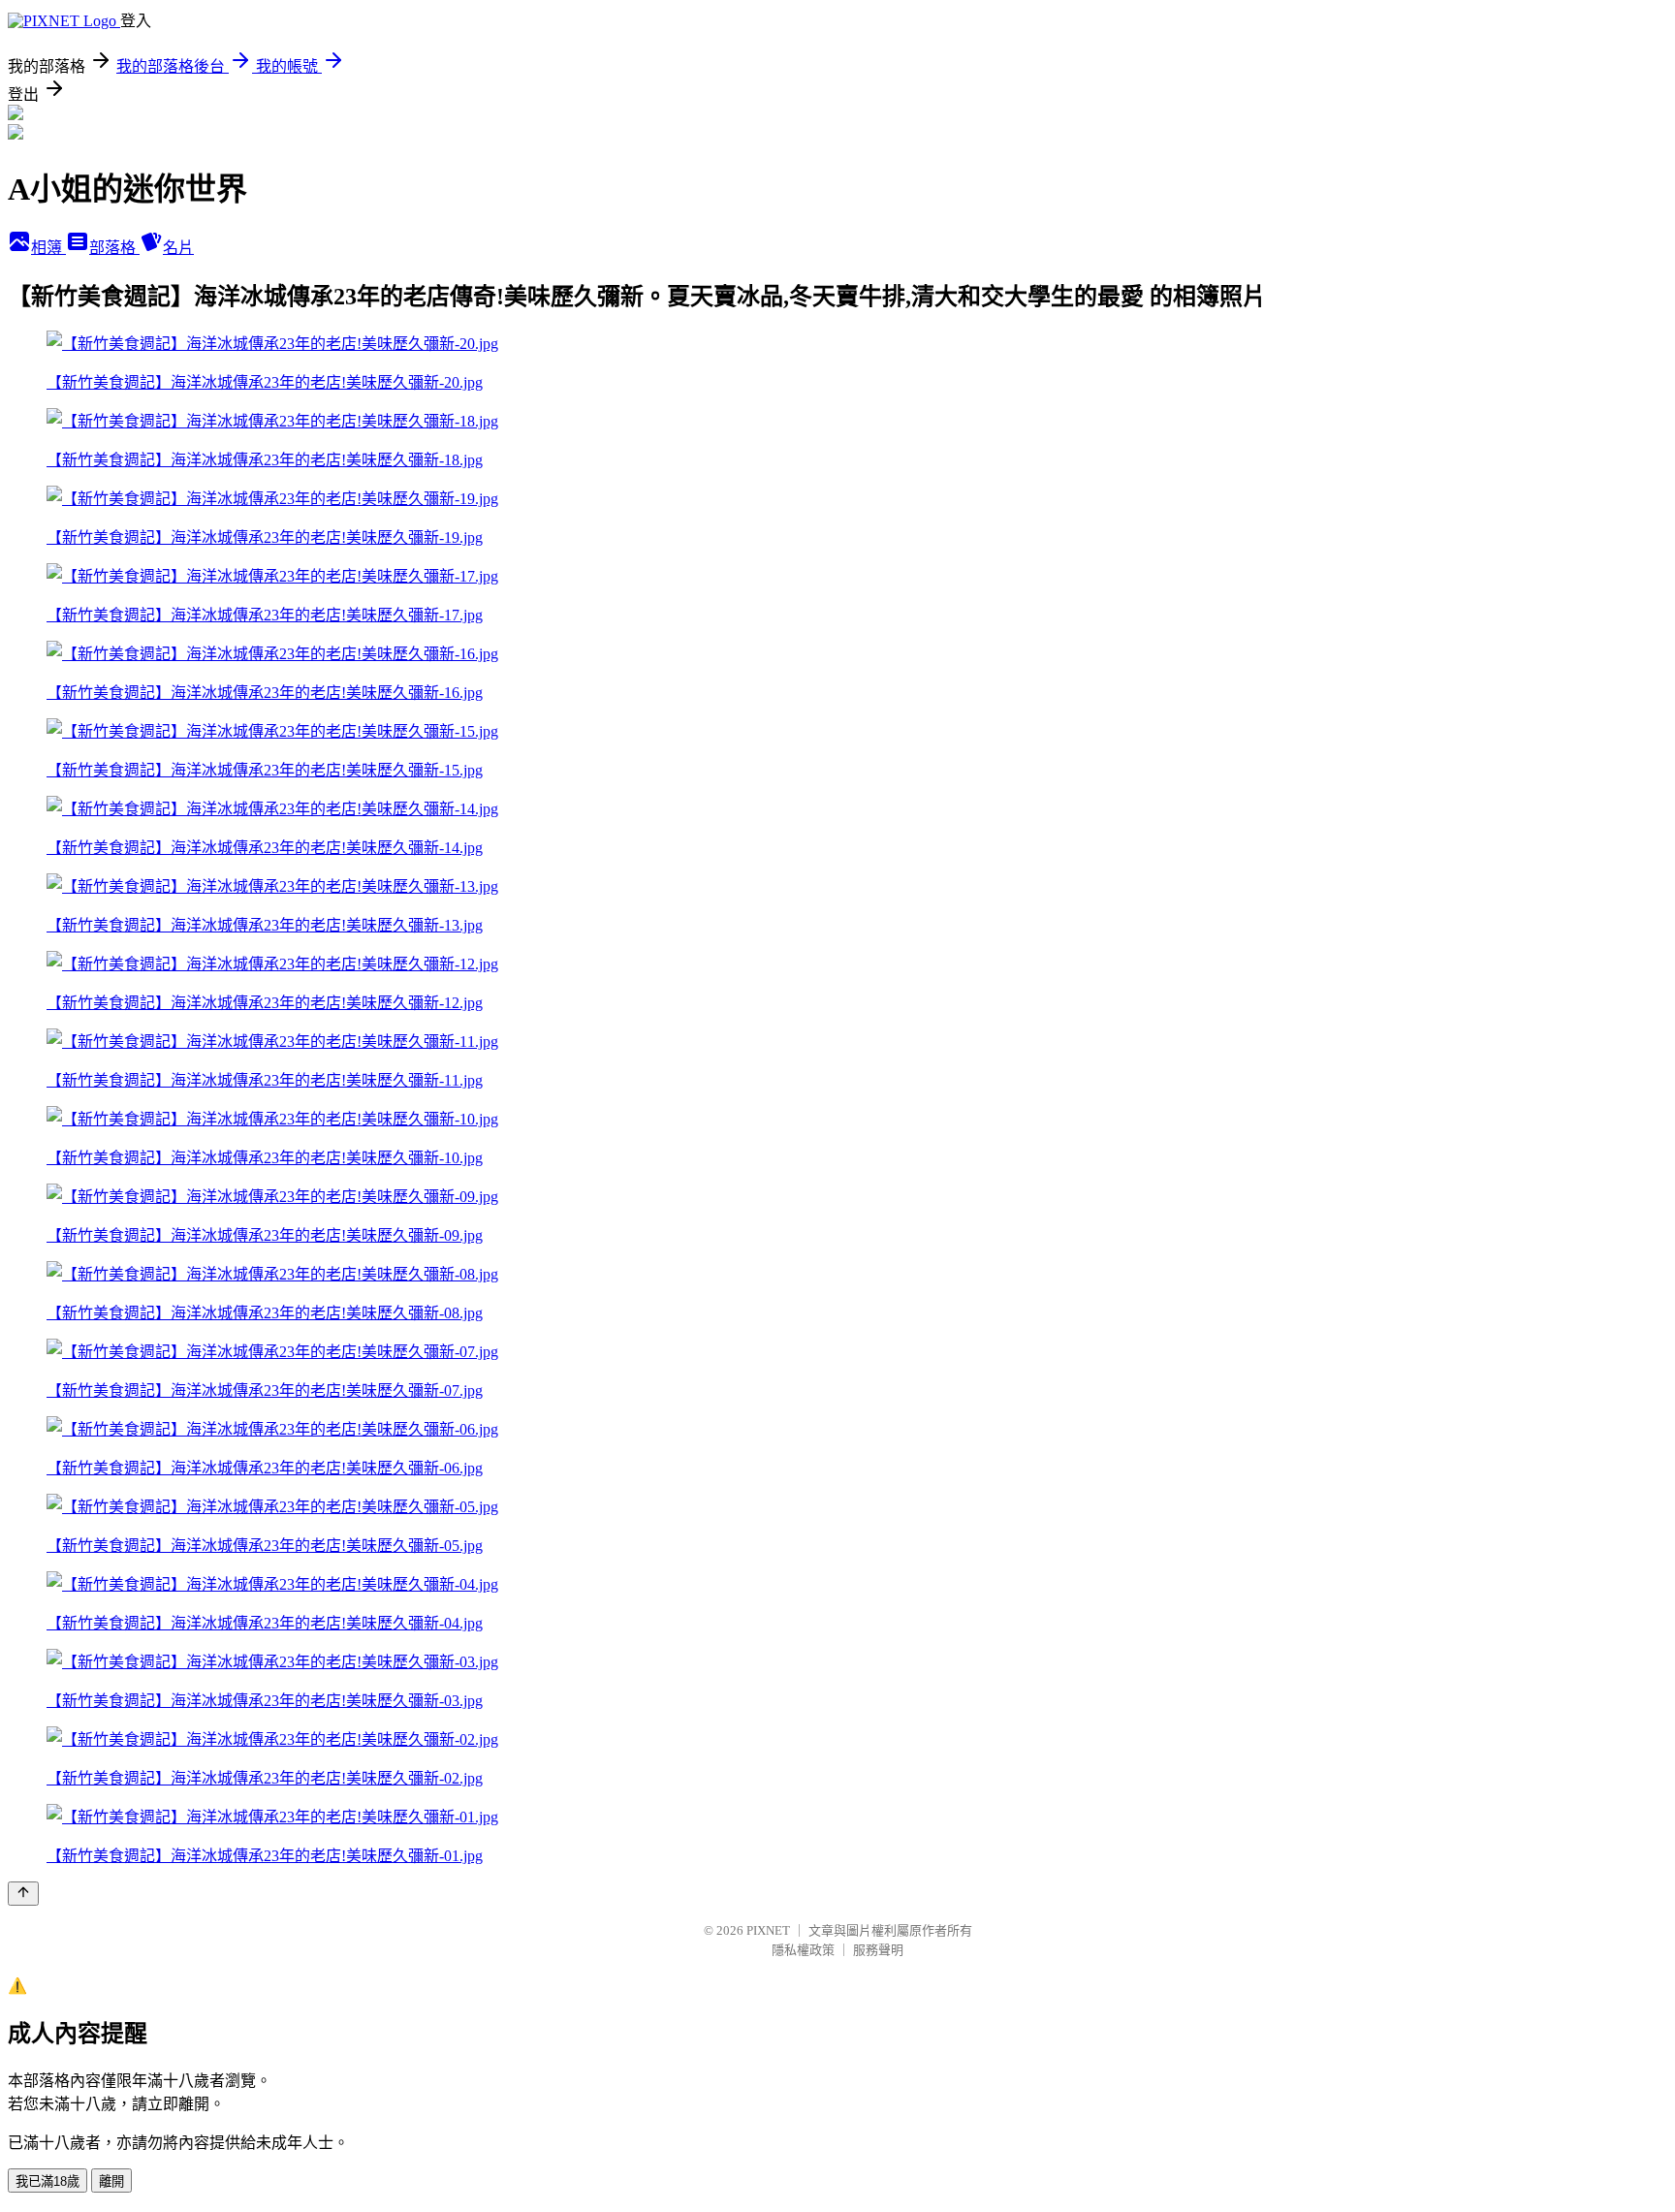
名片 (178, 248)
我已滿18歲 (47, 2181)
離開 (111, 2181)
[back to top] (23, 1894)
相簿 (48, 248)
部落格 (114, 248)
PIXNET (768, 1930)
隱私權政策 (803, 1950)
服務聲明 (878, 1950)
